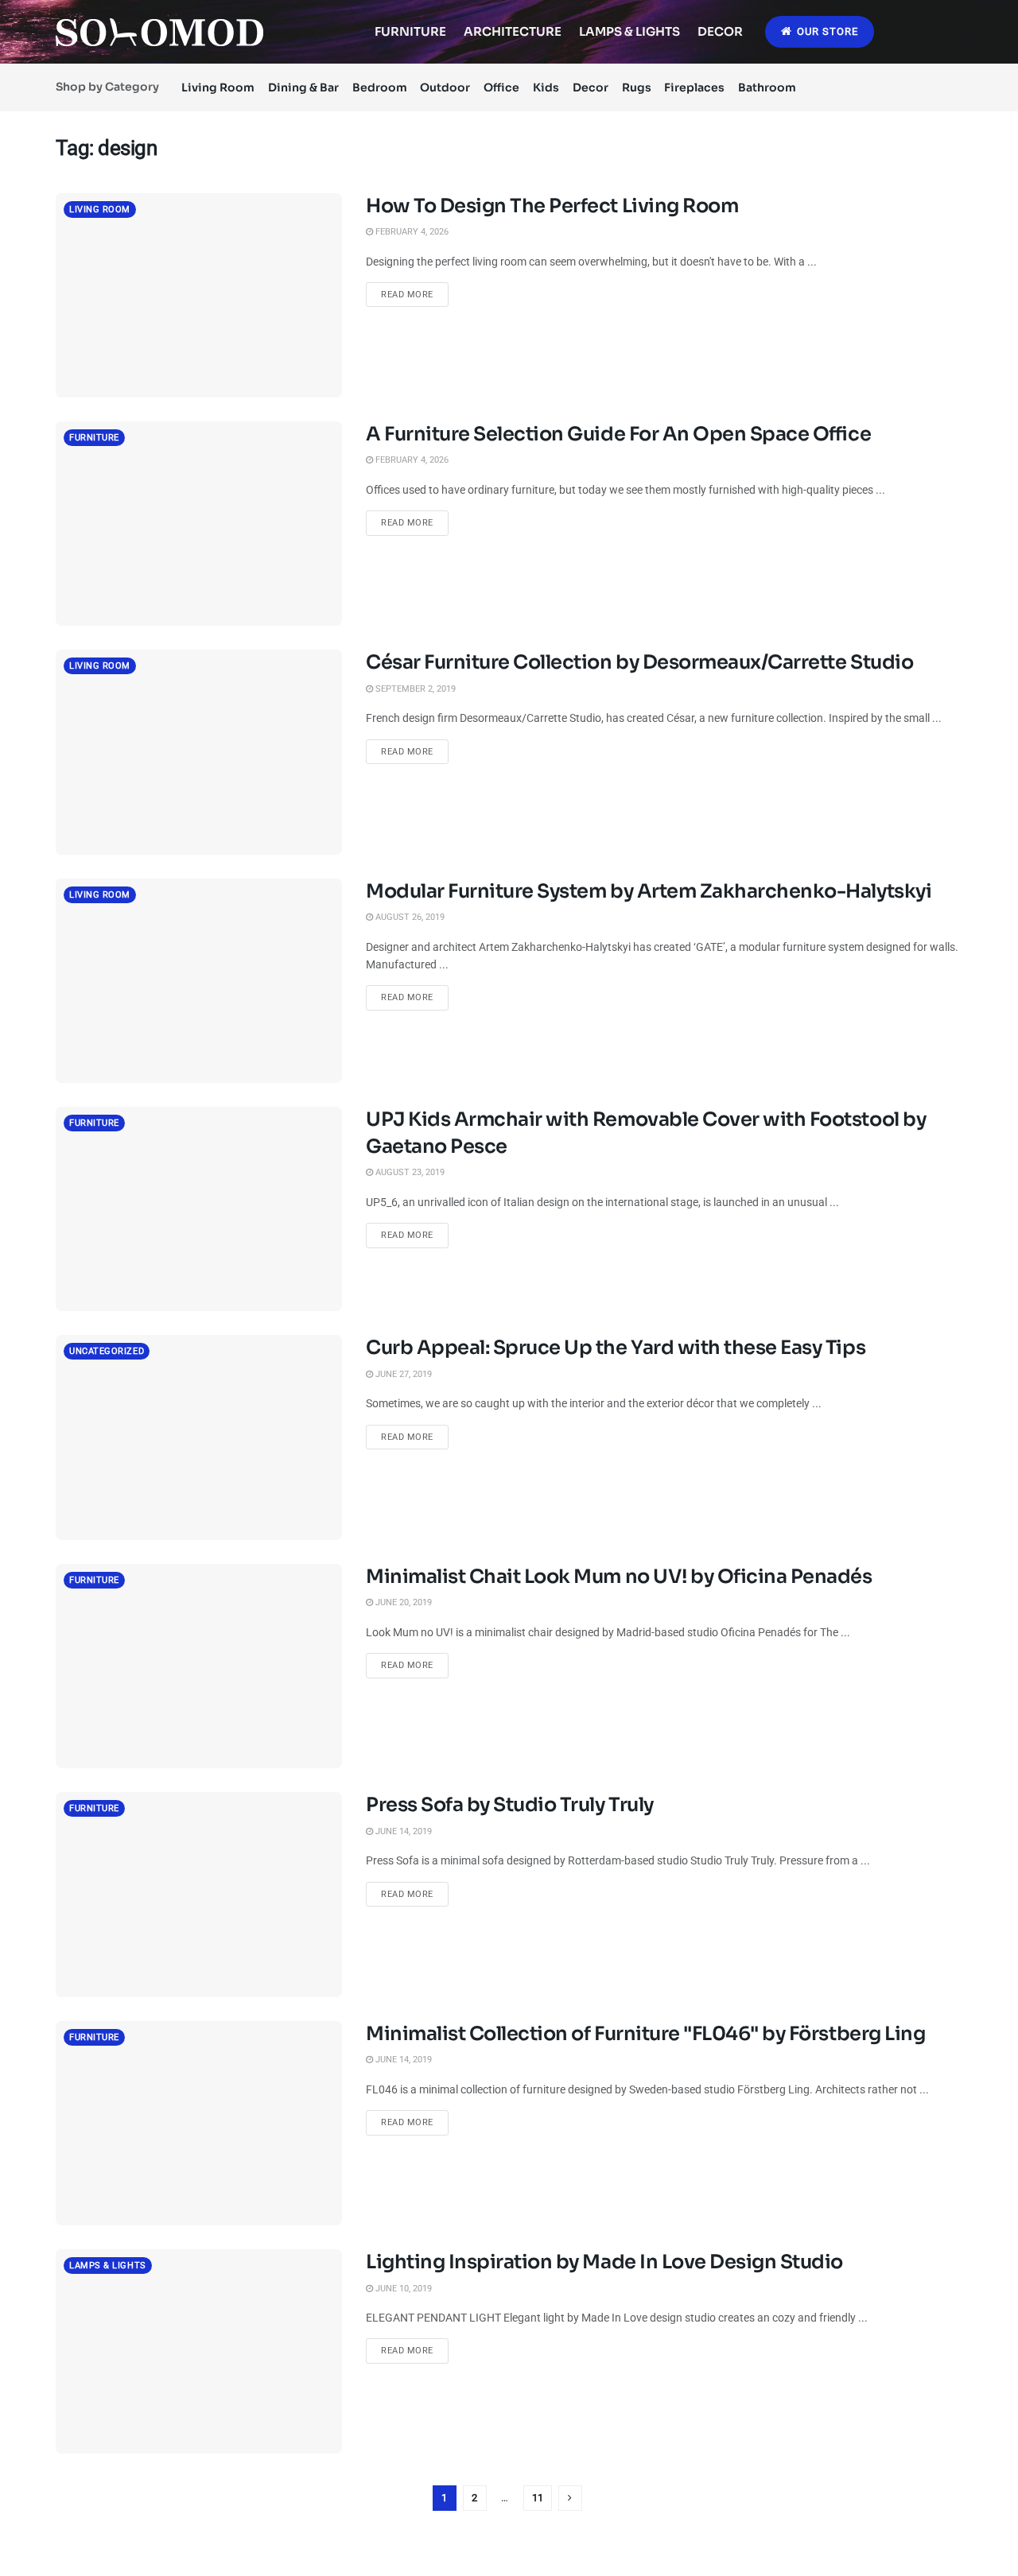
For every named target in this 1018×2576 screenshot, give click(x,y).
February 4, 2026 (411, 232)
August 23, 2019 (409, 1172)
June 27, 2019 (402, 1374)
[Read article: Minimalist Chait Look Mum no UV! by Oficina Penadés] (199, 1666)
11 (538, 2498)
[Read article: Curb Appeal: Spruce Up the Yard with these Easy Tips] (199, 1437)
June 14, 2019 (402, 1831)
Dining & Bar (303, 87)
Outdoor (445, 87)
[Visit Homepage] (159, 32)
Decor (720, 31)
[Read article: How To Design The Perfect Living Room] (199, 295)
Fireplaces (694, 87)
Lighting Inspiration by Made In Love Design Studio (604, 2262)
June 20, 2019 (402, 1602)
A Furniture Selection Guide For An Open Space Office (618, 434)
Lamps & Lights (629, 31)
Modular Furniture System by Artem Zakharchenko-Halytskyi (649, 891)
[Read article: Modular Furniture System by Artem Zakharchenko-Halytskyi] (199, 981)
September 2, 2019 (414, 689)
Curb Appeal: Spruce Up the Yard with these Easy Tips (616, 1348)
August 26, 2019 (409, 917)
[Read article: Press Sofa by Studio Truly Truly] (199, 1894)
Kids (546, 87)
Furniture (410, 31)
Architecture (513, 31)
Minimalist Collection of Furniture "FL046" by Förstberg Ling (645, 2034)
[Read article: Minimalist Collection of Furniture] (199, 2123)
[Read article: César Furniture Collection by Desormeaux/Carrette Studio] (199, 752)
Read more (415, 294)
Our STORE (826, 31)
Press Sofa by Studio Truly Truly (510, 1805)
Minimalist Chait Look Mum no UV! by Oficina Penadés (619, 1577)
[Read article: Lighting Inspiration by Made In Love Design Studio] (199, 2351)
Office (501, 87)
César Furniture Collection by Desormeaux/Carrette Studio (639, 662)
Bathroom (767, 87)
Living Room (218, 87)
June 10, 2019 (402, 2289)
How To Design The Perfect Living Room (552, 206)
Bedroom (380, 87)
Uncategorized (107, 1351)
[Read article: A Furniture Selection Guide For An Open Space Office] (199, 524)
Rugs (637, 87)
